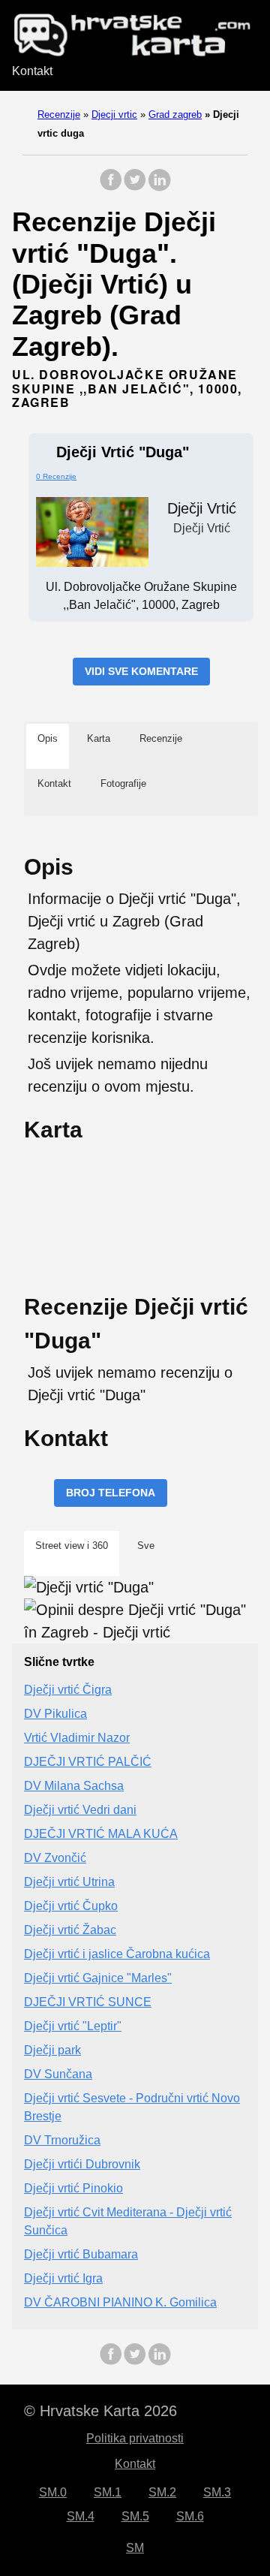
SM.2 (162, 2492)
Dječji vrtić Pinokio (73, 2188)
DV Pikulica (55, 1714)
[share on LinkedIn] (159, 187)
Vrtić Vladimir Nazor (77, 1738)
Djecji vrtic (114, 114)
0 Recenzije (56, 476)
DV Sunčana (58, 2074)
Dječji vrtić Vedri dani (80, 1810)
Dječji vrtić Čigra (68, 1690)
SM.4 (81, 2516)
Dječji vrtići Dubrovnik (82, 2164)
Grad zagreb (175, 114)
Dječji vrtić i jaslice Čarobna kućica (117, 1954)
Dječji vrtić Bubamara (81, 2254)
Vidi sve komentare (141, 671)
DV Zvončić (55, 1858)
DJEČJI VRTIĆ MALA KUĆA (101, 1834)
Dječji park (52, 2050)
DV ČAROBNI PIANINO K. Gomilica (120, 2302)
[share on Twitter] (135, 187)
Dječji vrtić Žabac (70, 1930)
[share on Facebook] (111, 187)
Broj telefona (111, 1493)
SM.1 (108, 2492)
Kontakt (32, 71)
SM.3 (217, 2492)
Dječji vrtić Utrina (69, 1882)
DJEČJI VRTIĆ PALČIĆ (88, 1762)
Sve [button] (146, 1546)
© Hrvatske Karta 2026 (100, 2411)
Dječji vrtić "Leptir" (73, 2026)
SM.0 (53, 2492)
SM (135, 2548)
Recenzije (59, 114)
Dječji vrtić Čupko (71, 1906)
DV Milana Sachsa (74, 1786)
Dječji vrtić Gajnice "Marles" (98, 1978)
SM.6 (190, 2516)
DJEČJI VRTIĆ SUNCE (88, 2002)
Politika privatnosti (135, 2438)
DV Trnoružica (62, 2140)
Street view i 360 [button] (72, 1546)
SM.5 (135, 2516)
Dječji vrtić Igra (63, 2278)
